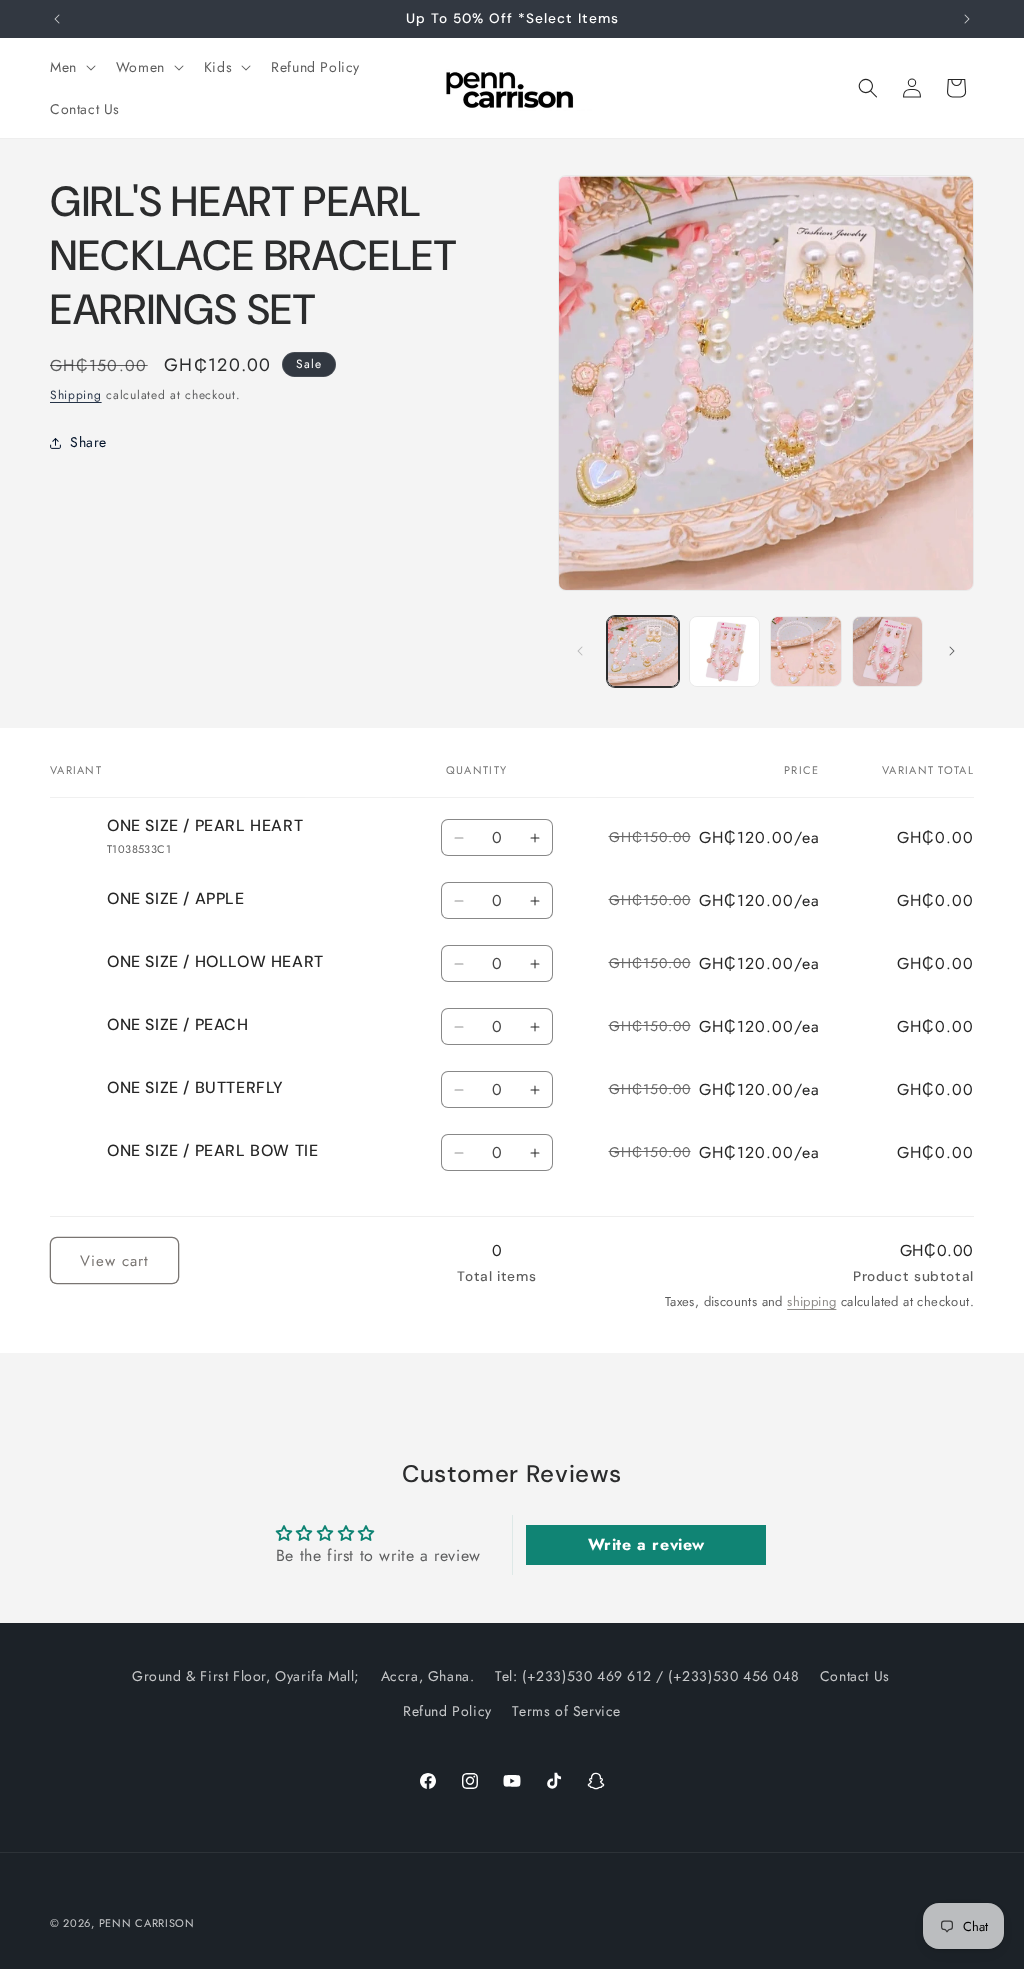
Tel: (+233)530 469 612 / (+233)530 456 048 (647, 1676)
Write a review (646, 1544)
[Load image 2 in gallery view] (724, 651)
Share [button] (88, 442)
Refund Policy (447, 1711)
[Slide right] (952, 651)
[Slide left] (580, 651)
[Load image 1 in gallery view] (642, 651)
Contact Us (855, 1676)
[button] (71, 67)
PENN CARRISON (147, 1923)
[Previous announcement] (57, 19)
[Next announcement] (967, 19)
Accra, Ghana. (428, 1676)
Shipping (76, 395)
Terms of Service (566, 1711)
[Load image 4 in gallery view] (887, 651)
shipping (811, 1301)
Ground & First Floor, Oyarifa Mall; (246, 1676)
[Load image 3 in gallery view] (805, 651)
